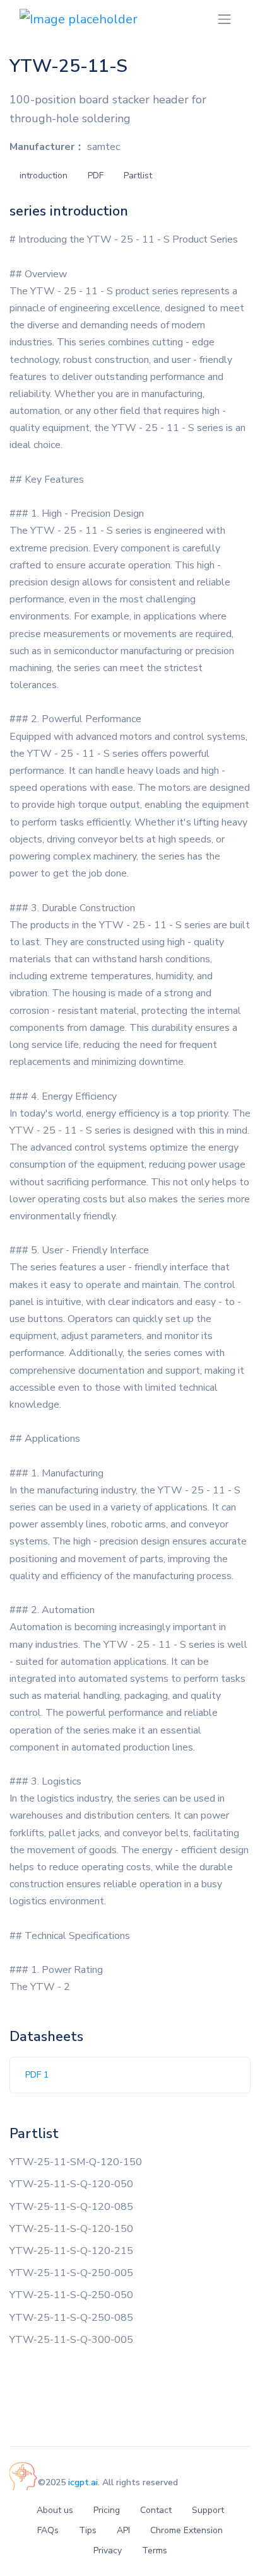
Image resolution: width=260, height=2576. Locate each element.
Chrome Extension (186, 2530)
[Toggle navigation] (224, 19)
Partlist (138, 175)
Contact (156, 2510)
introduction (44, 175)
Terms (155, 2550)
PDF (96, 175)
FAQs (48, 2530)
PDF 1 (37, 2075)
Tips (88, 2530)
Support (208, 2510)
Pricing (107, 2510)
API (123, 2530)
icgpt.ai (83, 2482)
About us (55, 2510)
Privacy (108, 2550)
